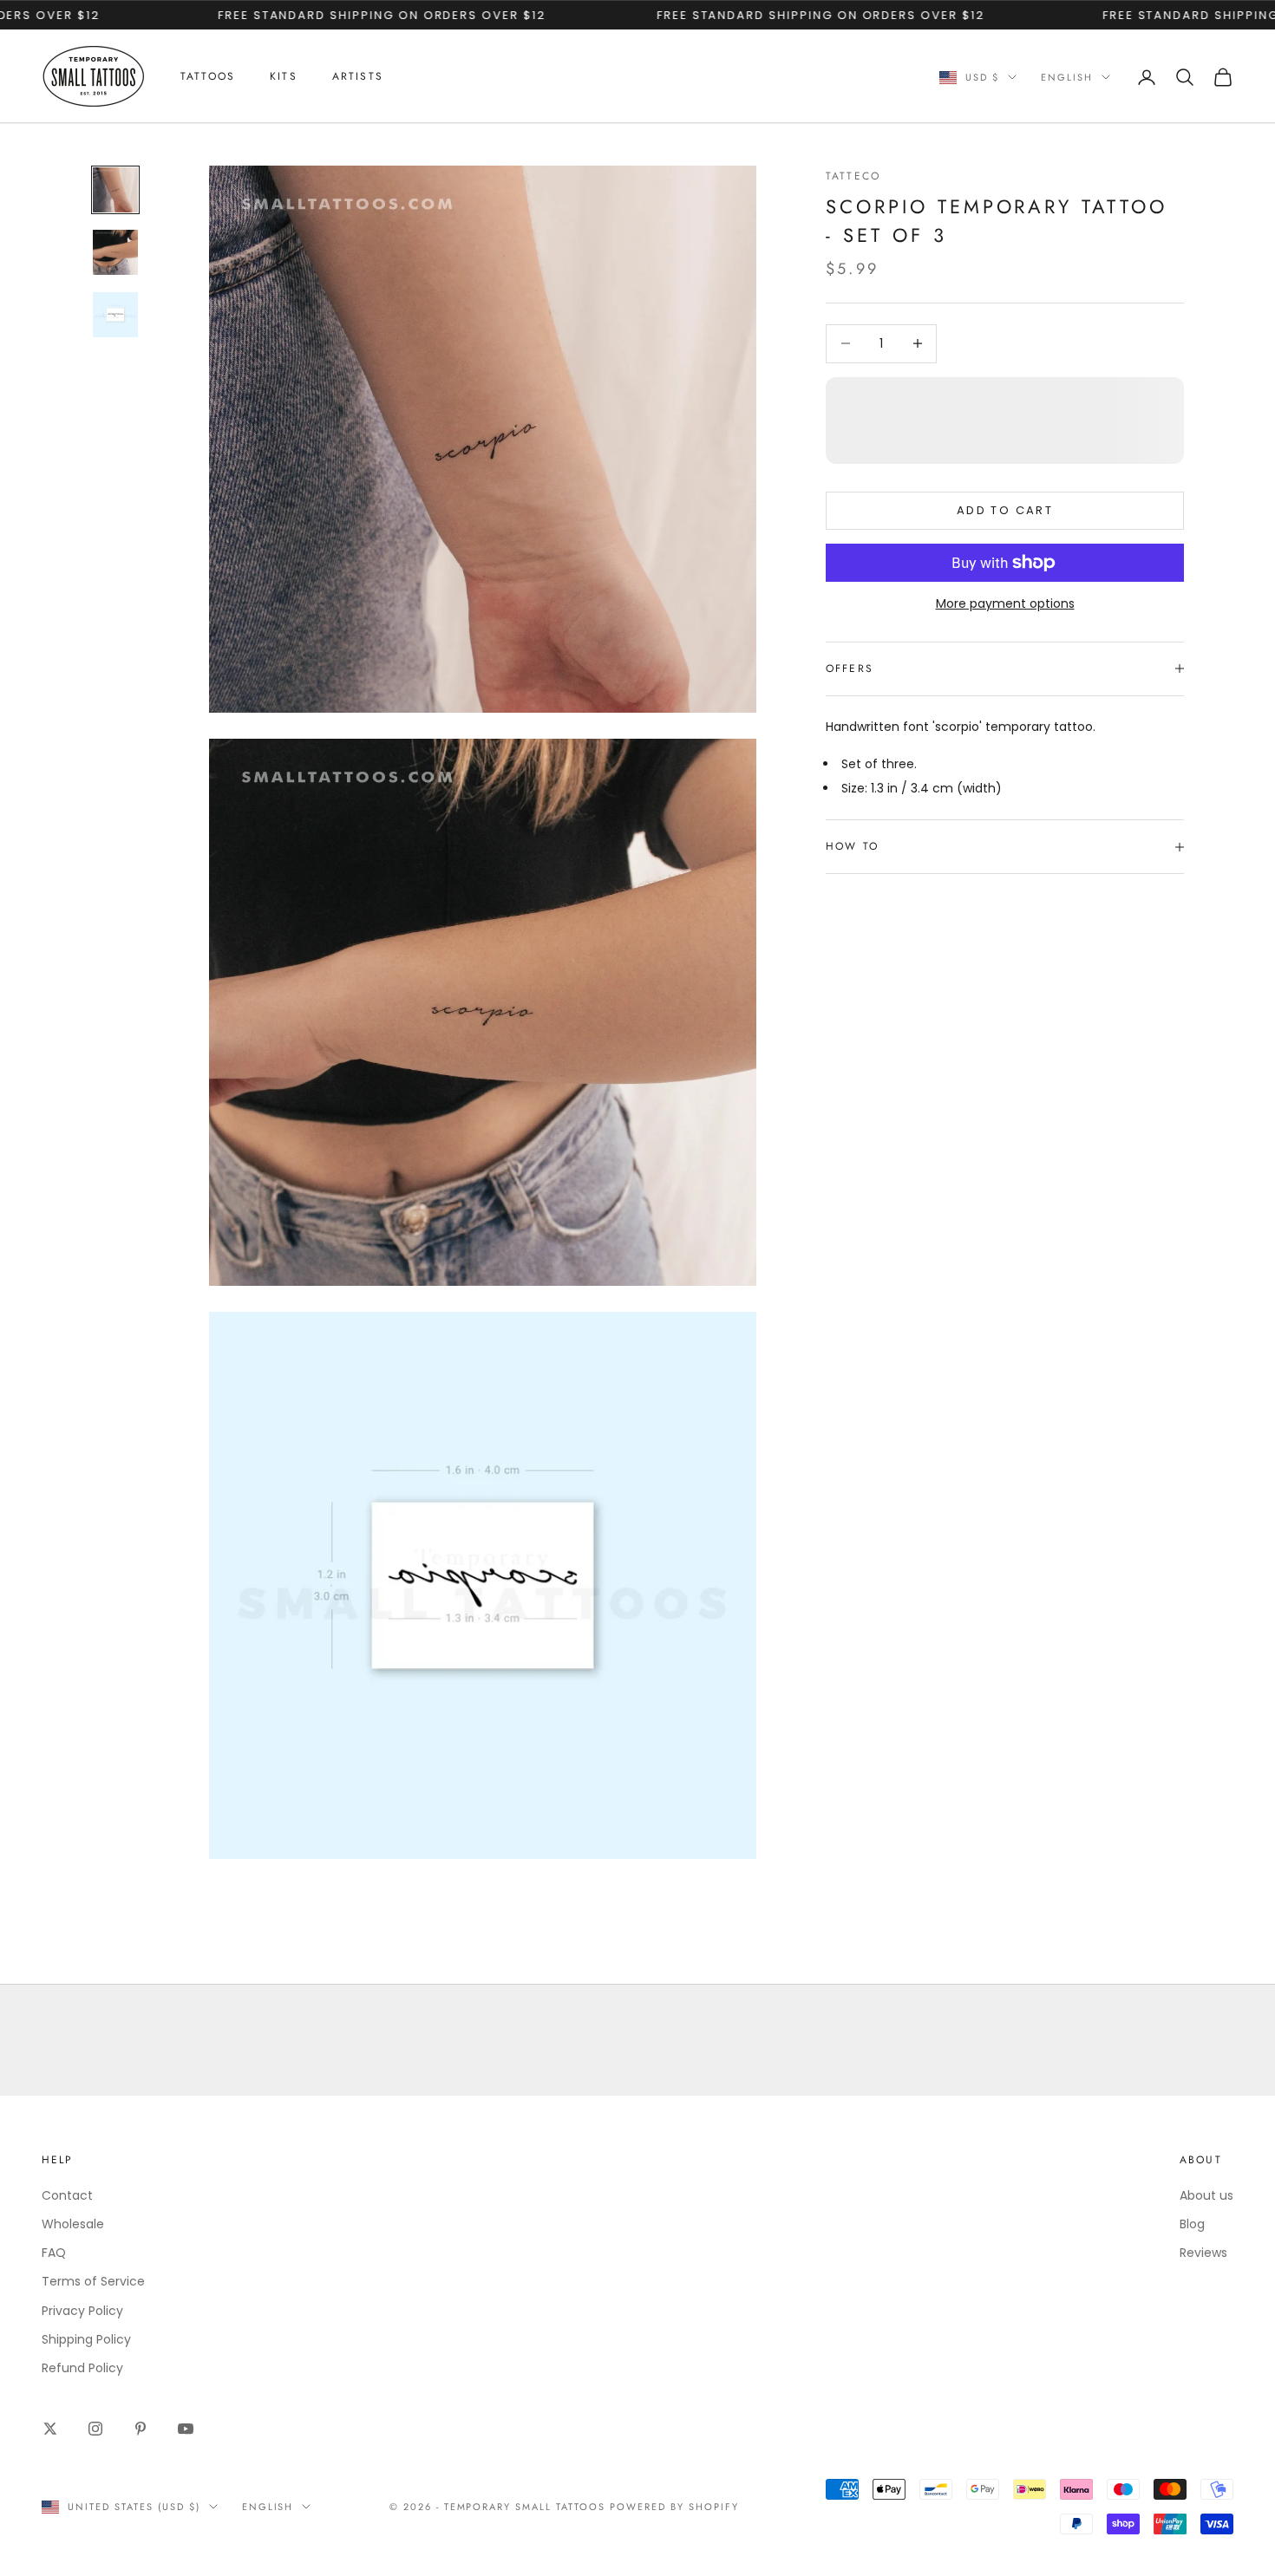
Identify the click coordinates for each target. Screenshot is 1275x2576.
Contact (67, 2195)
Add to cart (1005, 510)
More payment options (1005, 603)
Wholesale (73, 2224)
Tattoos (208, 76)
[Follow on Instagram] (95, 2429)
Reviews (1203, 2253)
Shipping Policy (86, 2339)
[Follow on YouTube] (186, 2429)
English (1067, 77)
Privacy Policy (82, 2311)
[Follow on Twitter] (50, 2429)
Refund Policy (82, 2368)
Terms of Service (93, 2281)
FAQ (54, 2253)
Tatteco (853, 176)
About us (1206, 2195)
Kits (284, 76)
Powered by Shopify (674, 2507)
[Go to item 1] (115, 190)
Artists (358, 76)
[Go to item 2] (115, 252)
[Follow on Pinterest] (141, 2429)
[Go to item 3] (115, 315)
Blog (1192, 2224)
